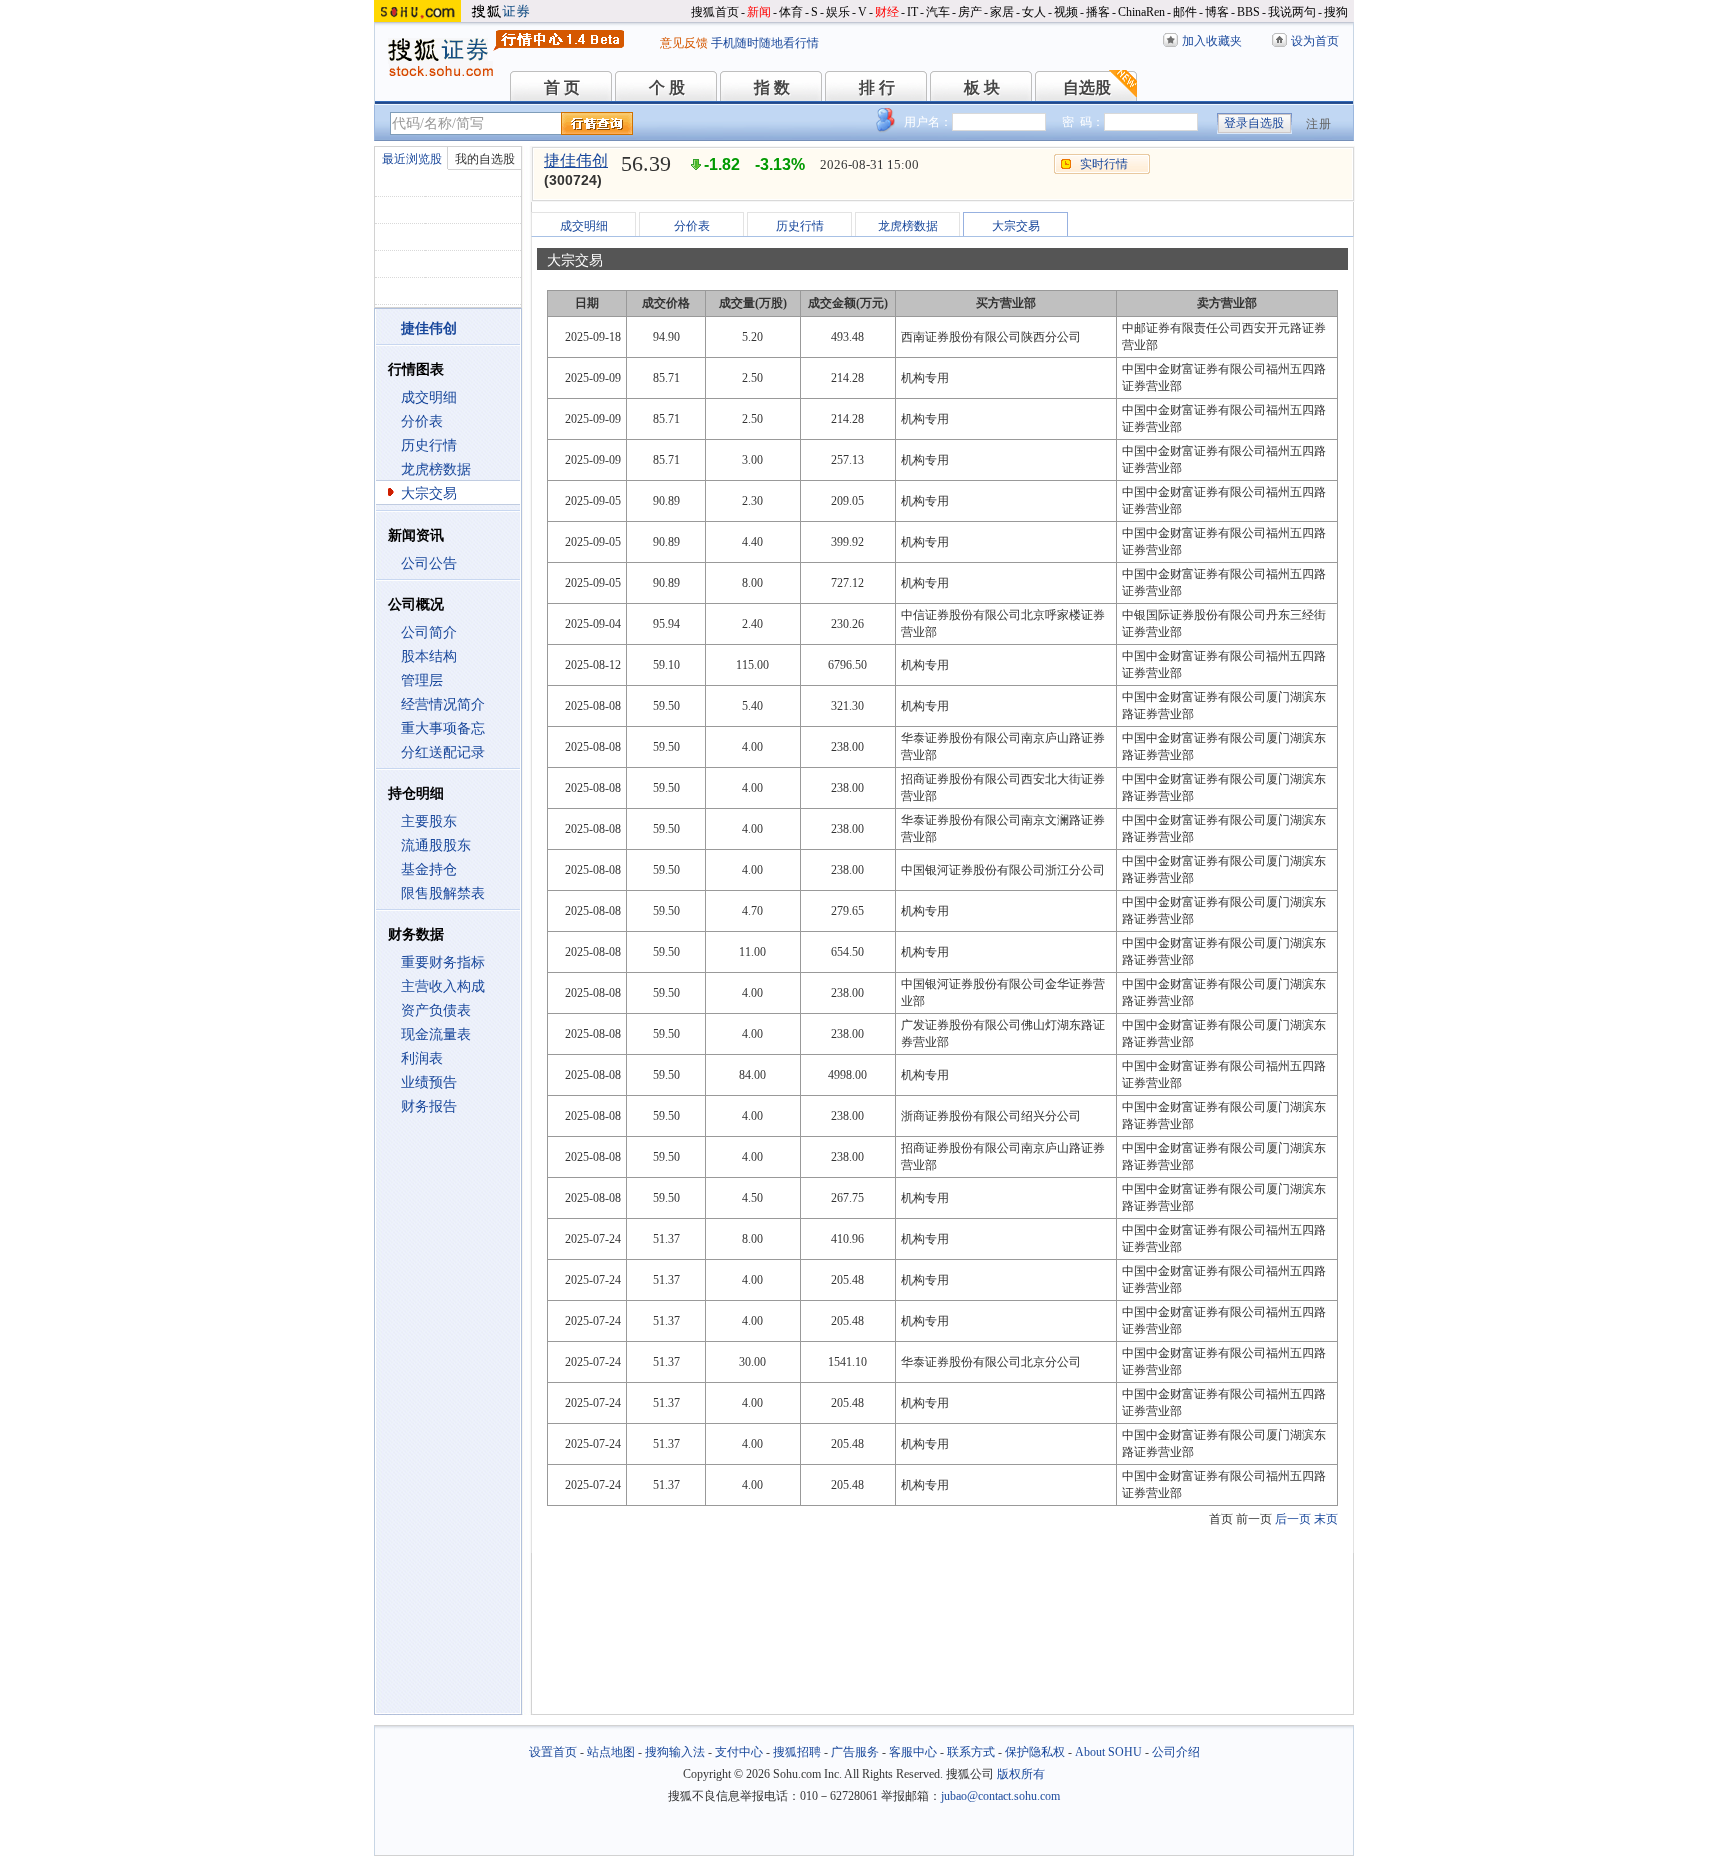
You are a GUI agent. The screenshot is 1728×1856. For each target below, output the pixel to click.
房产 (970, 12)
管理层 (422, 680)
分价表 (422, 421)
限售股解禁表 (443, 893)
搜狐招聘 (797, 1752)
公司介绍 (1176, 1752)
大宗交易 (429, 493)
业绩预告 (429, 1082)
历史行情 (429, 445)
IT (912, 12)
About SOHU (1108, 1752)
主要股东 (429, 821)
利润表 (422, 1058)
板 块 (982, 87)
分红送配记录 (443, 752)
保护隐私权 (1035, 1752)
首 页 (562, 87)
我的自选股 (485, 159)
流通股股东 (436, 845)
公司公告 (429, 563)
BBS (1248, 12)
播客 (1098, 12)
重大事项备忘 (443, 728)
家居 (1002, 12)
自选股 (1087, 87)
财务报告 (429, 1106)
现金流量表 (436, 1034)
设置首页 (553, 1752)
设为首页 (1315, 41)
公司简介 (429, 632)
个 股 (667, 87)
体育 (791, 12)
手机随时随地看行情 (765, 43)
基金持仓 (429, 869)
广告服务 (855, 1752)
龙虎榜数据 (436, 469)
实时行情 (1104, 164)
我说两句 (1292, 12)
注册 (1319, 124)
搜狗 (1336, 12)
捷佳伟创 (576, 160)
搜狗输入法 (675, 1752)
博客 (1217, 12)
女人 (1034, 12)
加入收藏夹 (1212, 41)
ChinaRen (1141, 12)
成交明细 (429, 397)
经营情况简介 (443, 704)
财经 (887, 12)
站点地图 (611, 1752)
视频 (1066, 12)
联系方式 (971, 1752)
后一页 (1293, 1519)
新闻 (759, 12)
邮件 (1185, 12)
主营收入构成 (443, 986)
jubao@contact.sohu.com (1000, 1796)
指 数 (772, 87)
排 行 (877, 87)
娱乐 (838, 12)
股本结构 (429, 656)
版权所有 (1021, 1774)
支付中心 (739, 1752)
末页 (1326, 1519)
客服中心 (913, 1752)
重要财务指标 (443, 962)
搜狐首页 (715, 12)
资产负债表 (436, 1010)
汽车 (938, 12)
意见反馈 (684, 43)
